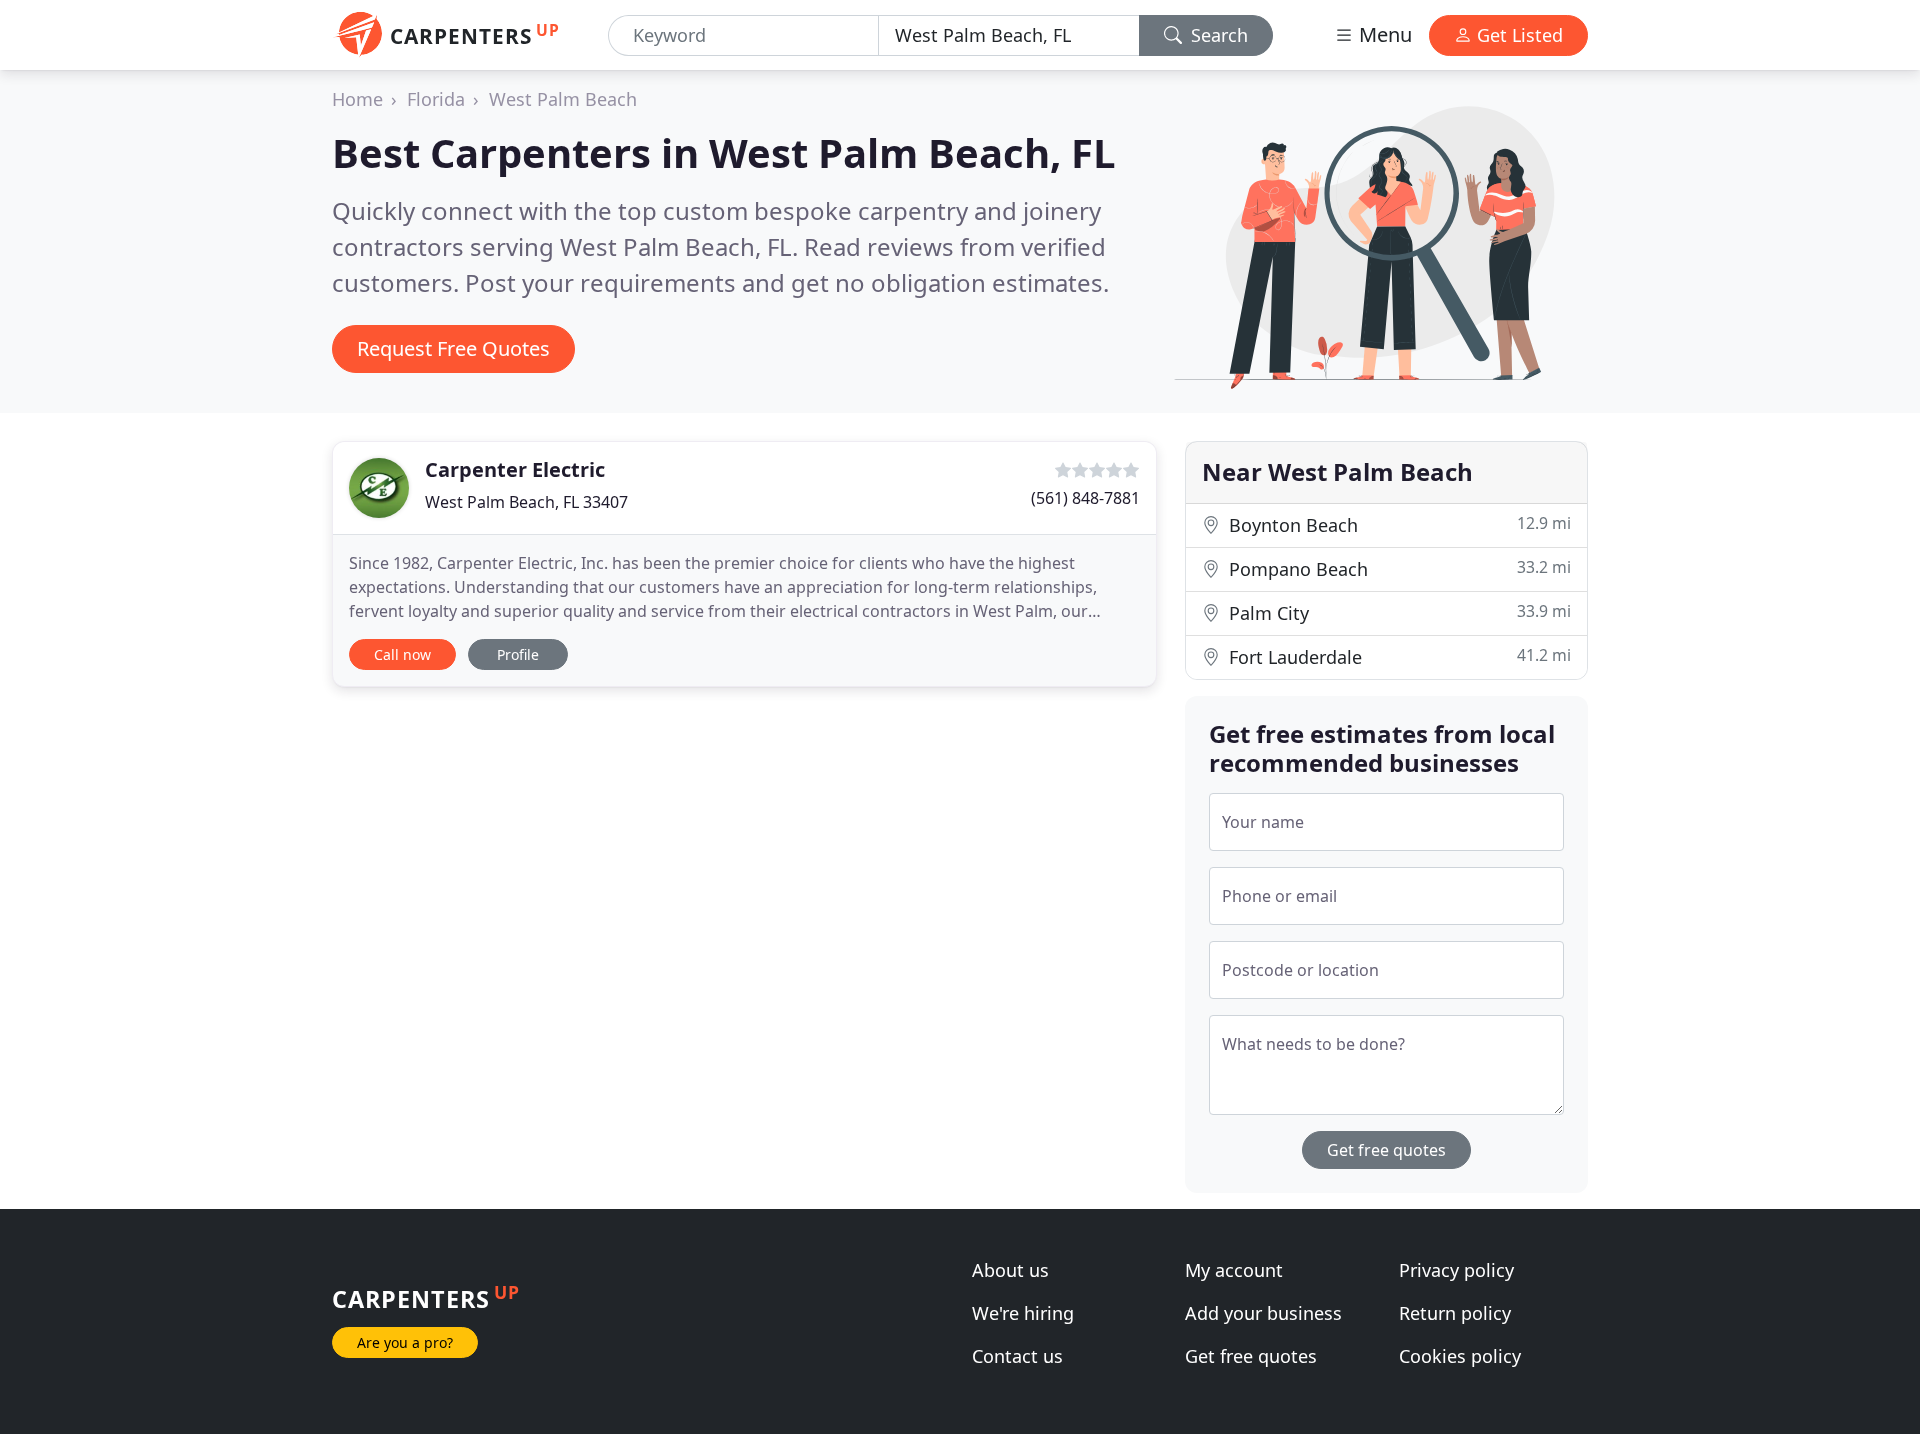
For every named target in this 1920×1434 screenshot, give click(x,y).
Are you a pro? (405, 1342)
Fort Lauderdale (1397, 656)
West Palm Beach (563, 99)
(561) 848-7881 (1085, 498)
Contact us (1017, 1356)
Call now (402, 654)
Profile (518, 654)
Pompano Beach (1397, 568)
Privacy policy (1456, 1270)
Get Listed (1517, 35)
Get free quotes (1386, 1150)
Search (1217, 35)
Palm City (1397, 612)
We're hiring (1023, 1313)
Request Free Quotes (453, 348)
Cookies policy (1460, 1356)
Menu (1383, 34)
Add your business (1263, 1313)
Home (357, 99)
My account (1234, 1270)
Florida (436, 99)
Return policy (1455, 1313)
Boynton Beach (1397, 524)
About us (1010, 1270)
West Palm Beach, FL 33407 (526, 502)
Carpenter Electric (515, 469)
